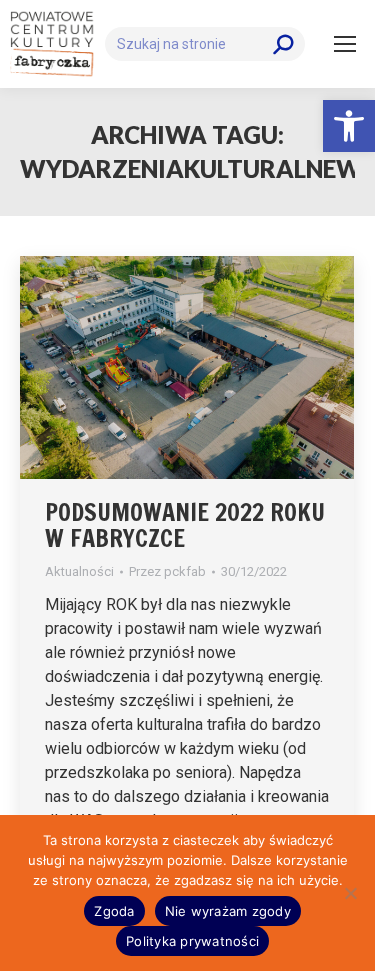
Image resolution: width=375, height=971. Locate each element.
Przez (167, 571)
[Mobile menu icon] (345, 44)
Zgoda (114, 911)
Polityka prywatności (192, 941)
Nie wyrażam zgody (228, 911)
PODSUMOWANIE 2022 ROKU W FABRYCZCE (185, 525)
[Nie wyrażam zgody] (350, 893)
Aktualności (79, 571)
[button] (349, 126)
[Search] (283, 44)
